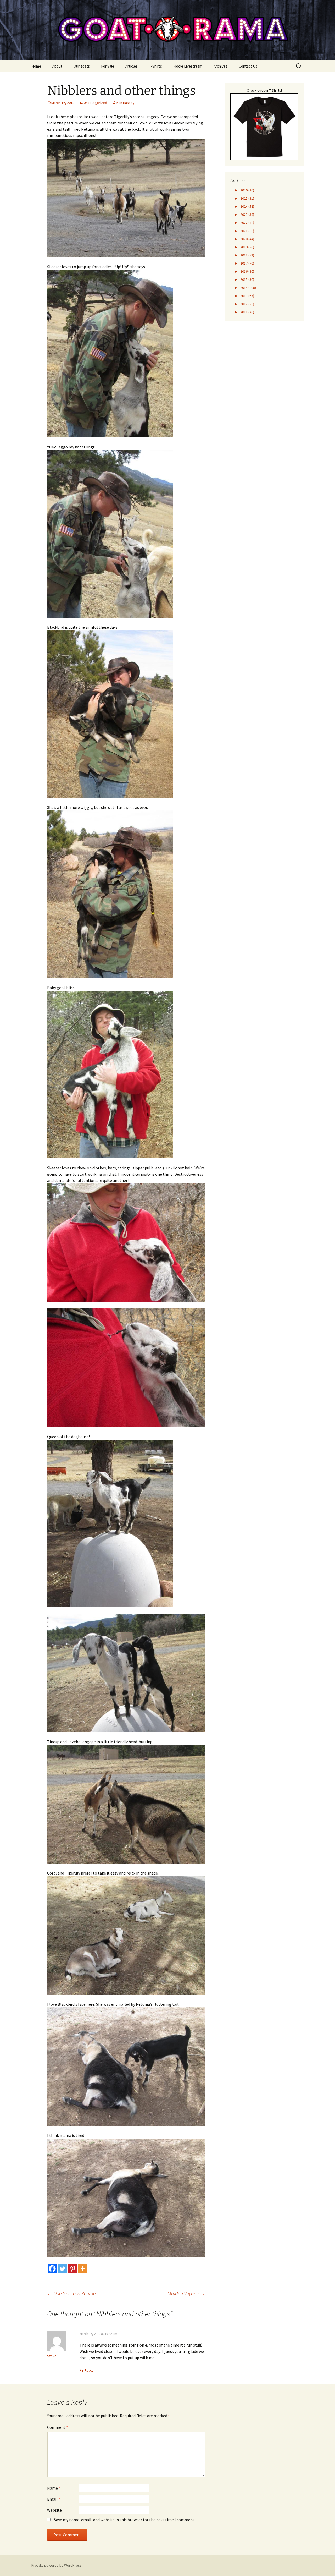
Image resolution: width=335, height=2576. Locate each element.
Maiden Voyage (186, 2293)
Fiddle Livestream (188, 66)
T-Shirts (155, 66)
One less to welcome (71, 2293)
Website (54, 2510)
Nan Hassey (125, 103)
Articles (132, 66)
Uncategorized (95, 103)
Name (54, 2488)
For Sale (108, 66)
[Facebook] (52, 2269)
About (57, 66)
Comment (58, 2427)
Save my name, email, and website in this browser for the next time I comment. (125, 2520)
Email (54, 2499)
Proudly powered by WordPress (57, 2565)
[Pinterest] (73, 2269)
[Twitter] (62, 2269)
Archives (220, 66)
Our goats (82, 66)
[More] (83, 2269)
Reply (89, 2370)
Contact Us (248, 66)
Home (36, 66)
